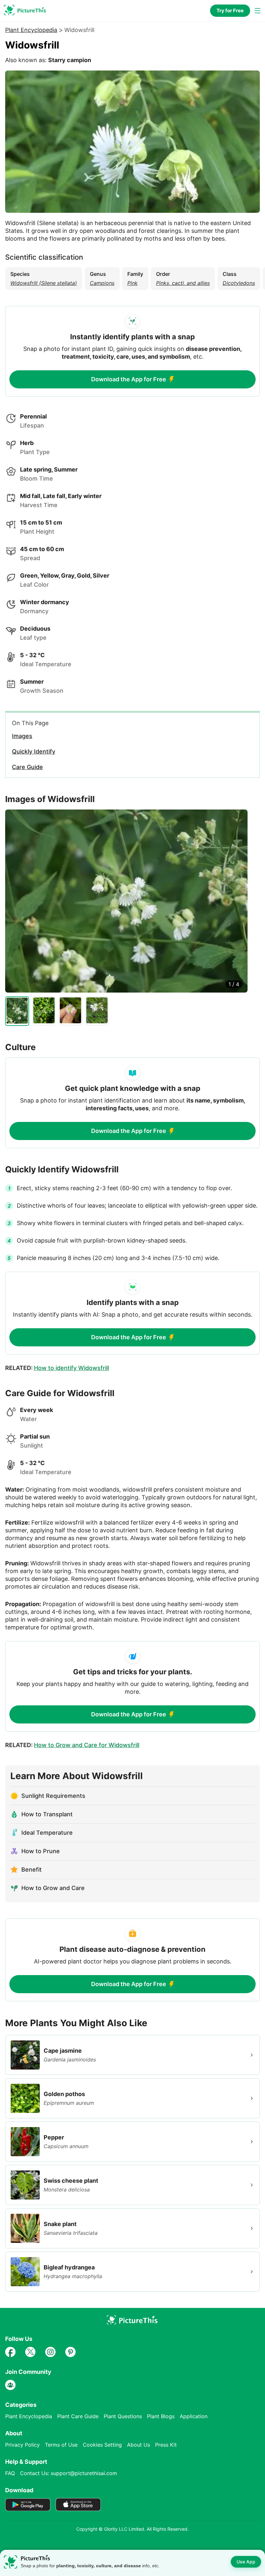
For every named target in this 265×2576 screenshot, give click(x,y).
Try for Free (230, 11)
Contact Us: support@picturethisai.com (69, 2473)
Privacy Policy (22, 2445)
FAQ (10, 2473)
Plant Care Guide (78, 2416)
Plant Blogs (161, 2416)
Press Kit (166, 2445)
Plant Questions (123, 2416)
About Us (138, 2445)
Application (194, 2416)
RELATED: (57, 1368)
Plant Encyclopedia (31, 30)
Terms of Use (61, 2445)
